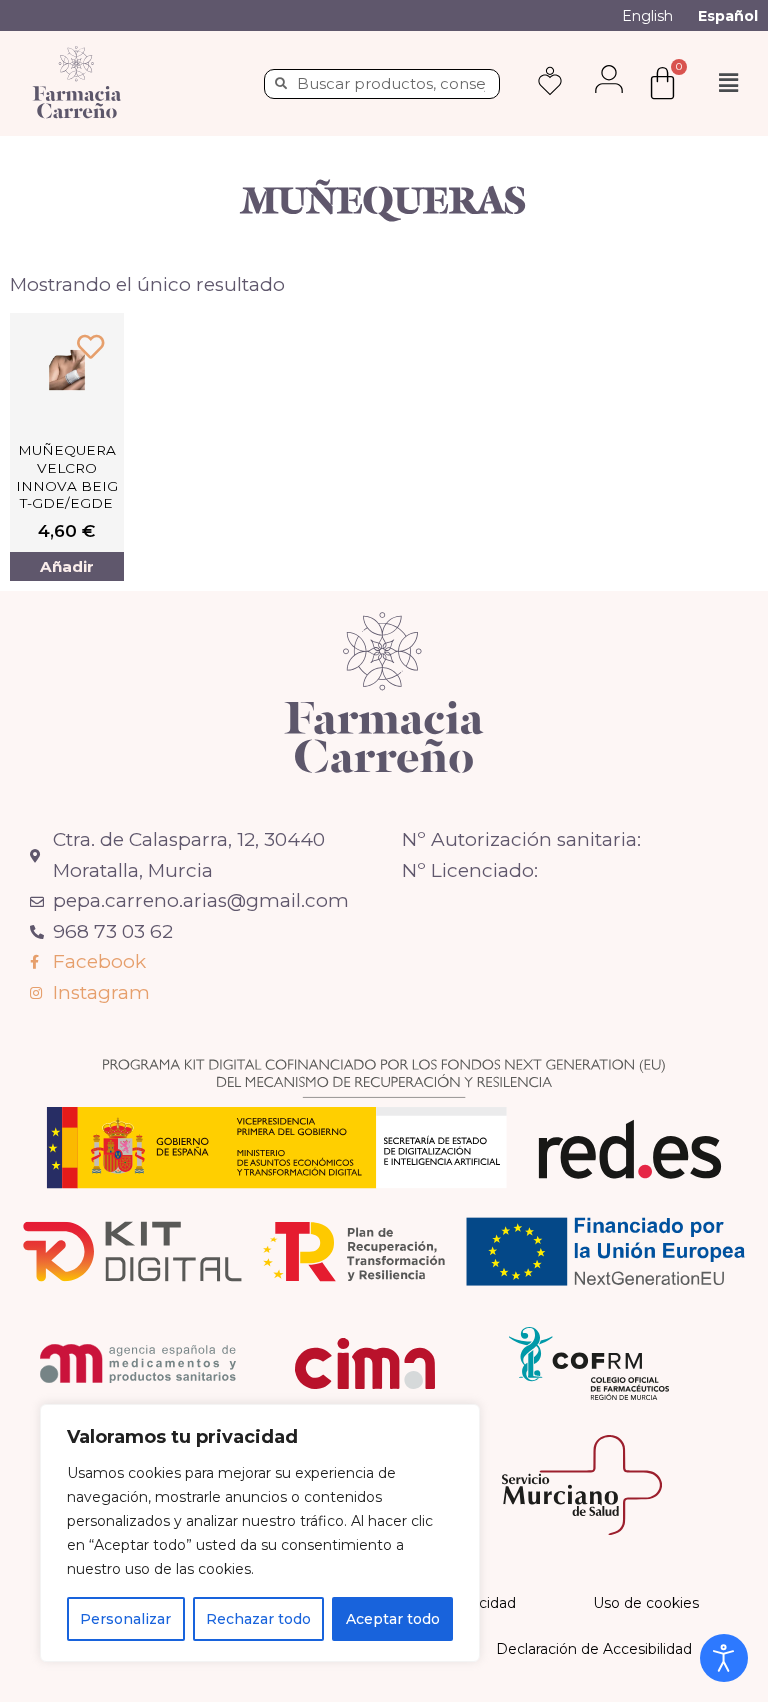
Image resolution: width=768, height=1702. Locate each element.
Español (728, 16)
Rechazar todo (258, 1619)
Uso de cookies (646, 1603)
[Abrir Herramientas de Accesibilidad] (724, 1658)
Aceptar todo (393, 1619)
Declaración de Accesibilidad (594, 1649)
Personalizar (125, 1619)
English (647, 16)
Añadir (67, 566)
